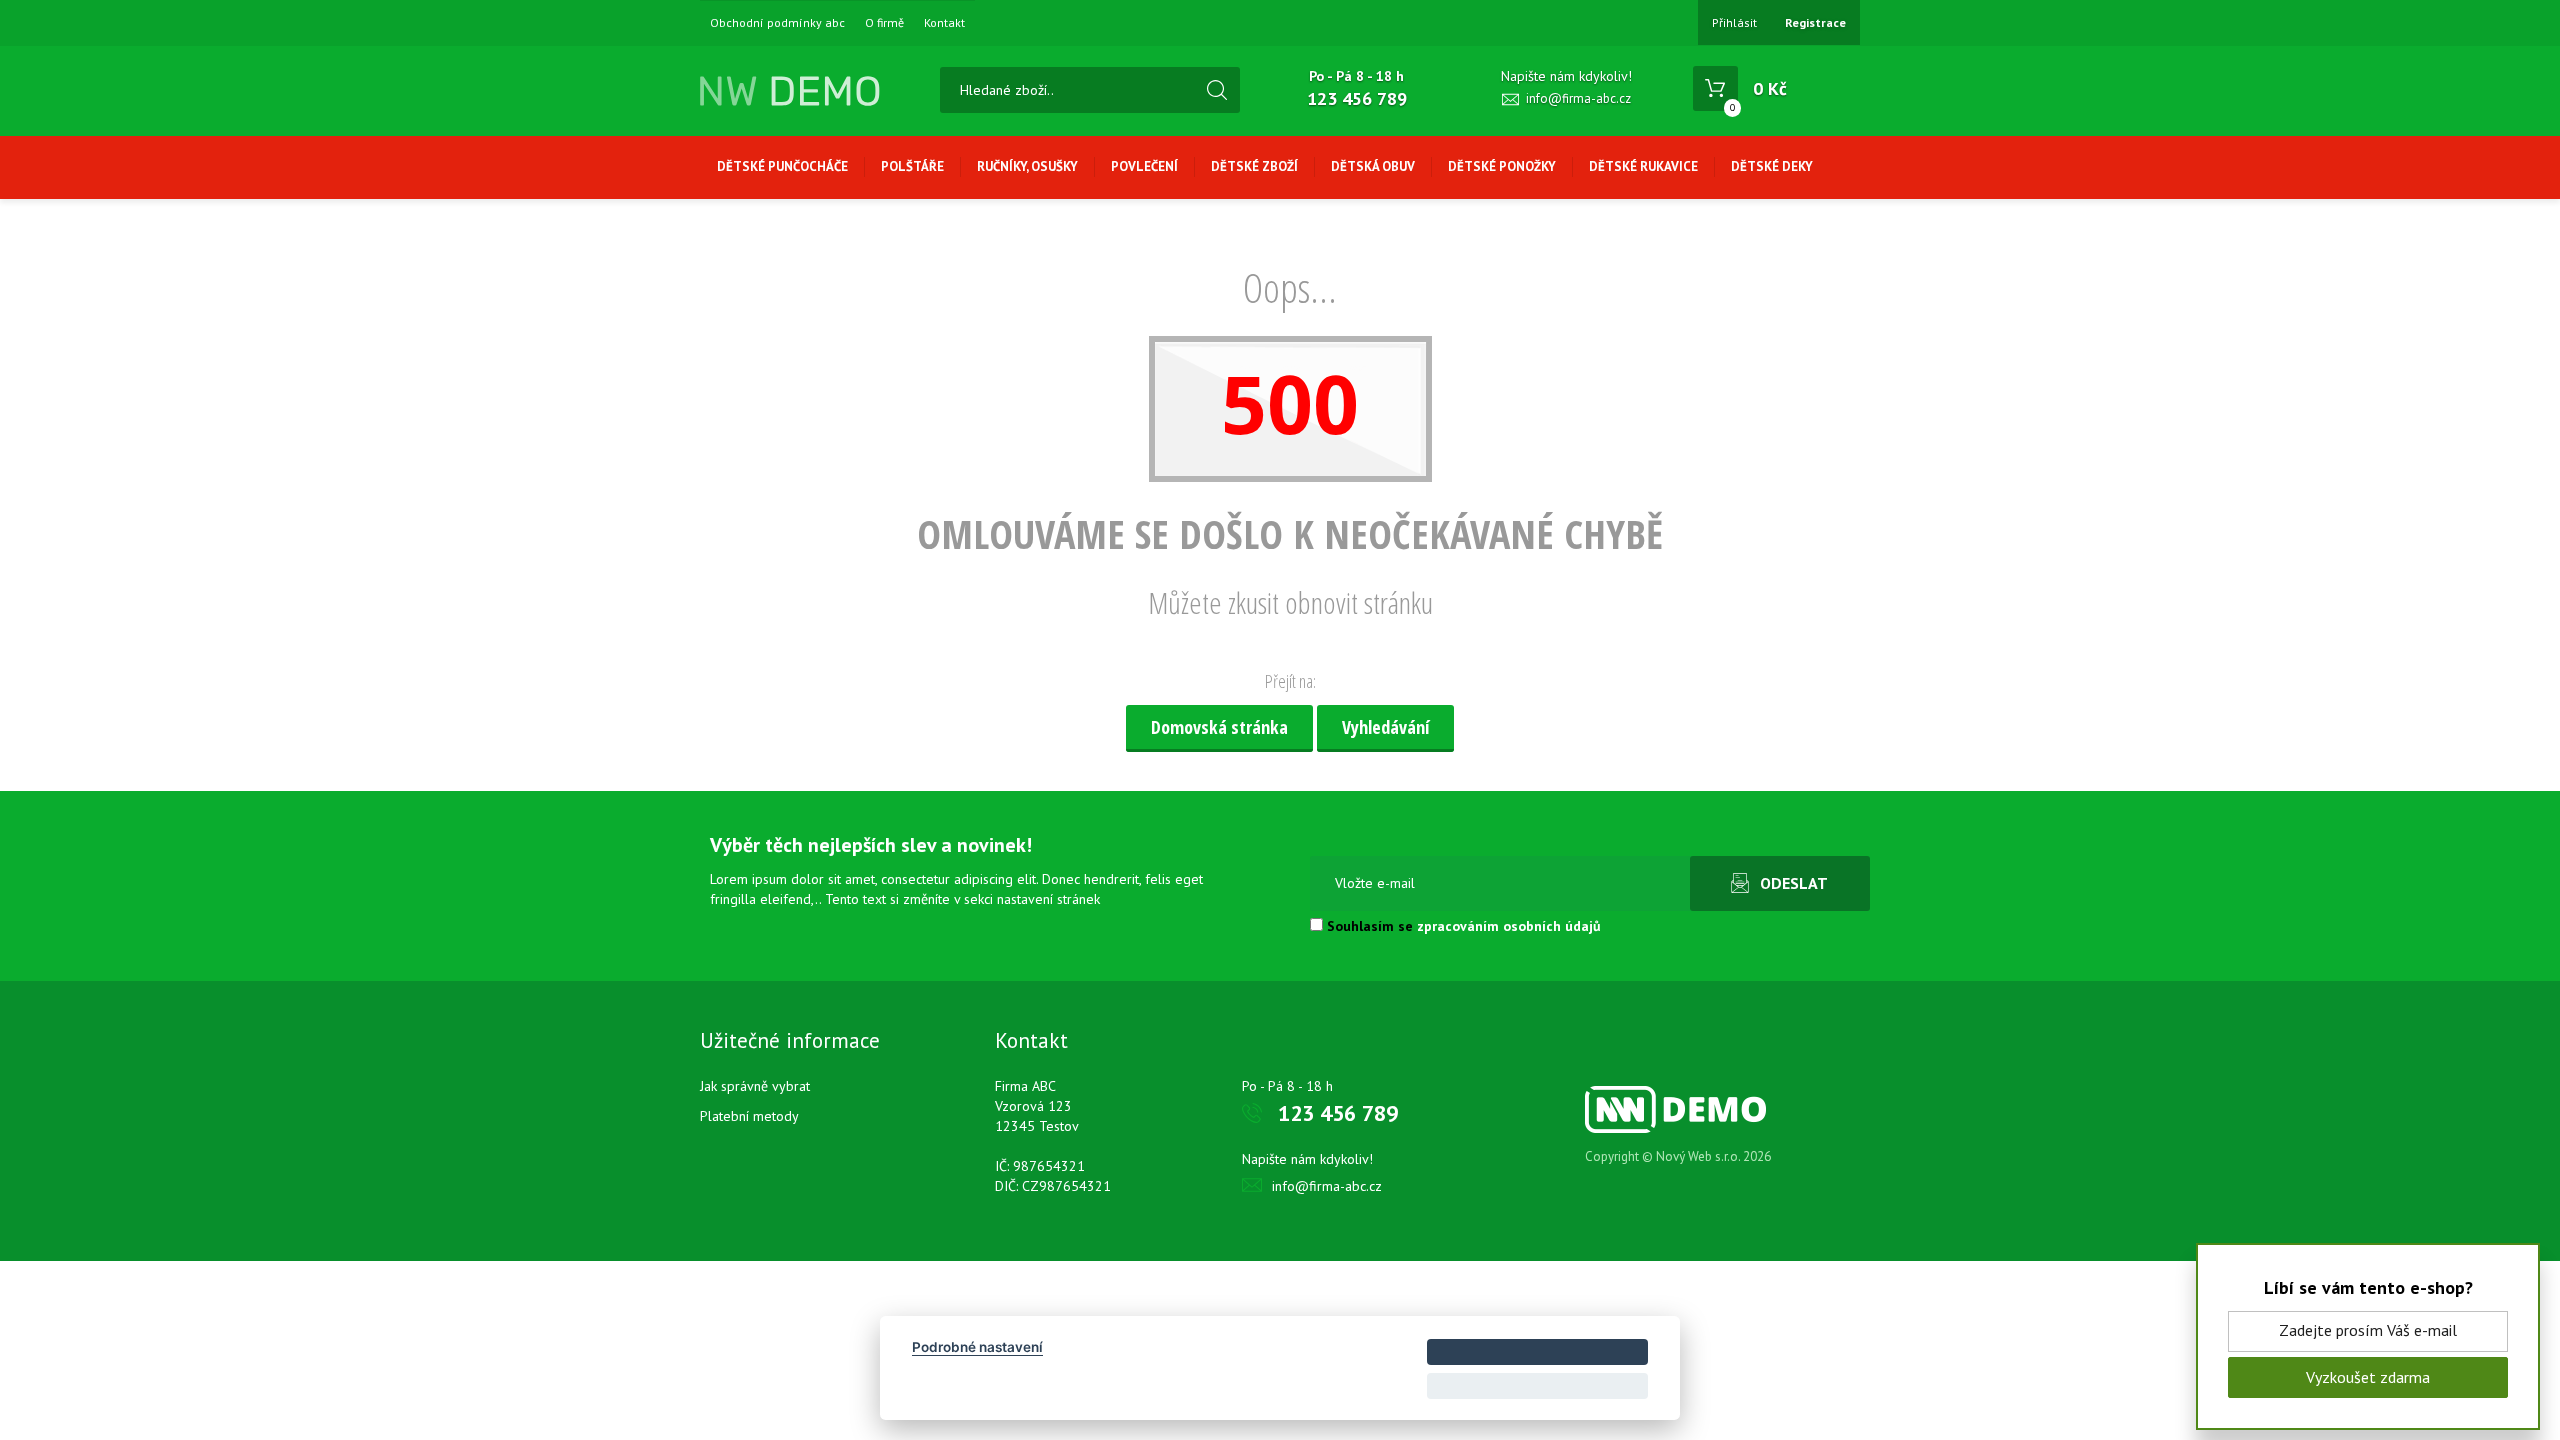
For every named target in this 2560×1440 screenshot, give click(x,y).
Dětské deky (1772, 166)
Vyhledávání (1385, 727)
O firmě (884, 23)
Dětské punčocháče (782, 166)
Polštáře (912, 166)
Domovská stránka (1219, 727)
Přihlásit (1734, 22)
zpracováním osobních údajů (1509, 926)
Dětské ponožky (1502, 166)
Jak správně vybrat (755, 1086)
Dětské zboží (1254, 166)
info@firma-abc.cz (1578, 98)
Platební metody (749, 1116)
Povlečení (1144, 166)
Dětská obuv (1373, 166)
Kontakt (944, 23)
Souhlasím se (1462, 926)
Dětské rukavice (1643, 166)
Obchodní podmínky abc (777, 23)
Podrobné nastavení (977, 1347)
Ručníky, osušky (1027, 166)
